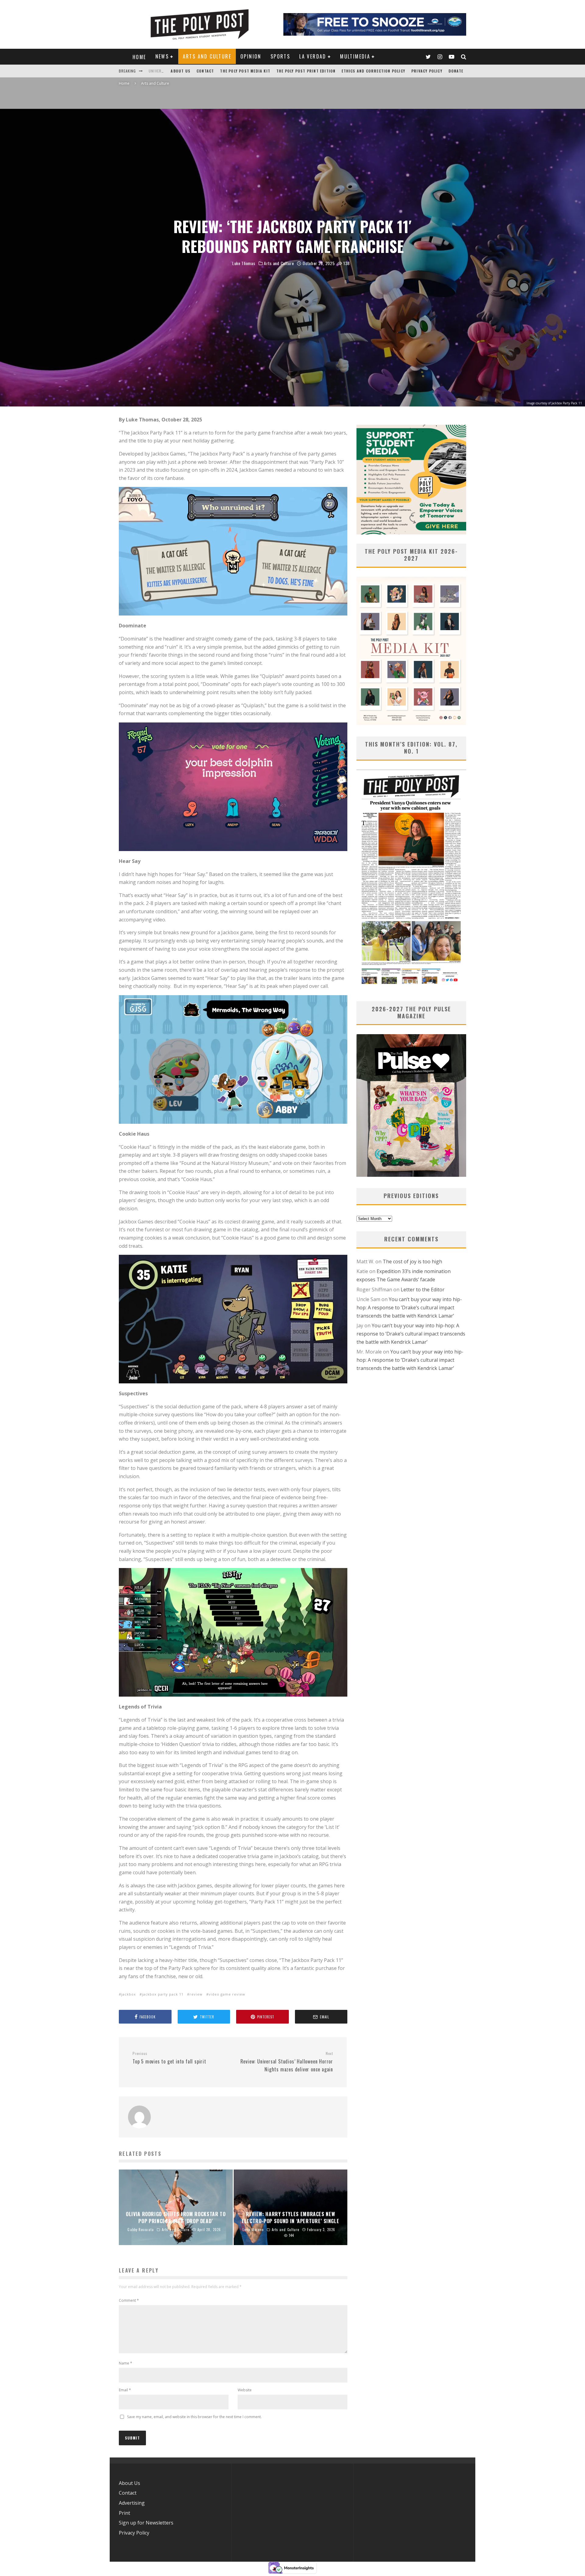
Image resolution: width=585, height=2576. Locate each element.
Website (245, 2390)
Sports (280, 56)
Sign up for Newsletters (146, 2523)
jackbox (129, 1994)
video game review (227, 1994)
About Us (181, 71)
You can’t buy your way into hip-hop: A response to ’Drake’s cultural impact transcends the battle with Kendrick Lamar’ (409, 1307)
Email (125, 2390)
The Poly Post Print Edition (306, 71)
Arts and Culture (207, 56)
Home (139, 57)
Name (126, 2363)
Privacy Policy (427, 71)
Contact (205, 71)
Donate (456, 71)
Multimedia (355, 56)
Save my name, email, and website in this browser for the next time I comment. (194, 2417)
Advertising (132, 2503)
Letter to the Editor (423, 1290)
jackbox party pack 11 (163, 1994)
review (196, 1994)
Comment (129, 2300)
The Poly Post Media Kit (245, 71)
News (162, 56)
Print (124, 2513)
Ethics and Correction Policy (373, 71)
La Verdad (313, 56)
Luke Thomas (244, 263)
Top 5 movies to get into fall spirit (169, 2058)
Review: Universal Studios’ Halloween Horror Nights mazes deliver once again (287, 2062)
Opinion (251, 56)
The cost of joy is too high (412, 1261)
